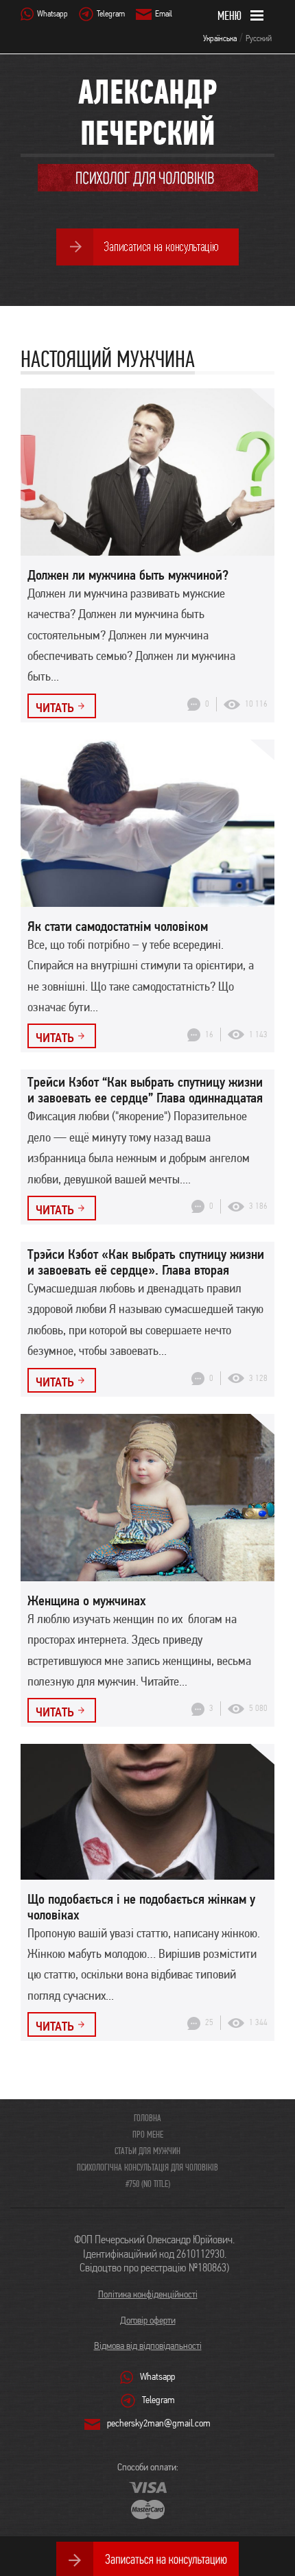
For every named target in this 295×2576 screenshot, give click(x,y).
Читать (55, 707)
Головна (147, 2118)
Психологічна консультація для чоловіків (147, 2167)
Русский (259, 38)
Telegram (111, 13)
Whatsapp (52, 13)
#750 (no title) (148, 2184)
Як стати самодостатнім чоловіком (118, 926)
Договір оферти (148, 2320)
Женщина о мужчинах (87, 1600)
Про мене (148, 2134)
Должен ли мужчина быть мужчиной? (128, 575)
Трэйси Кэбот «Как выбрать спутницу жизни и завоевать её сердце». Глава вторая (146, 1262)
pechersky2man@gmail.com (159, 2423)
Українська (220, 38)
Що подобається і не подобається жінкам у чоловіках (141, 1907)
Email (164, 13)
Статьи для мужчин (147, 2151)
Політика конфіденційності (148, 2294)
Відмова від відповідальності (148, 2345)
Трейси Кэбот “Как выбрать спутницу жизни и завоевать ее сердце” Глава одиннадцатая (145, 1090)
